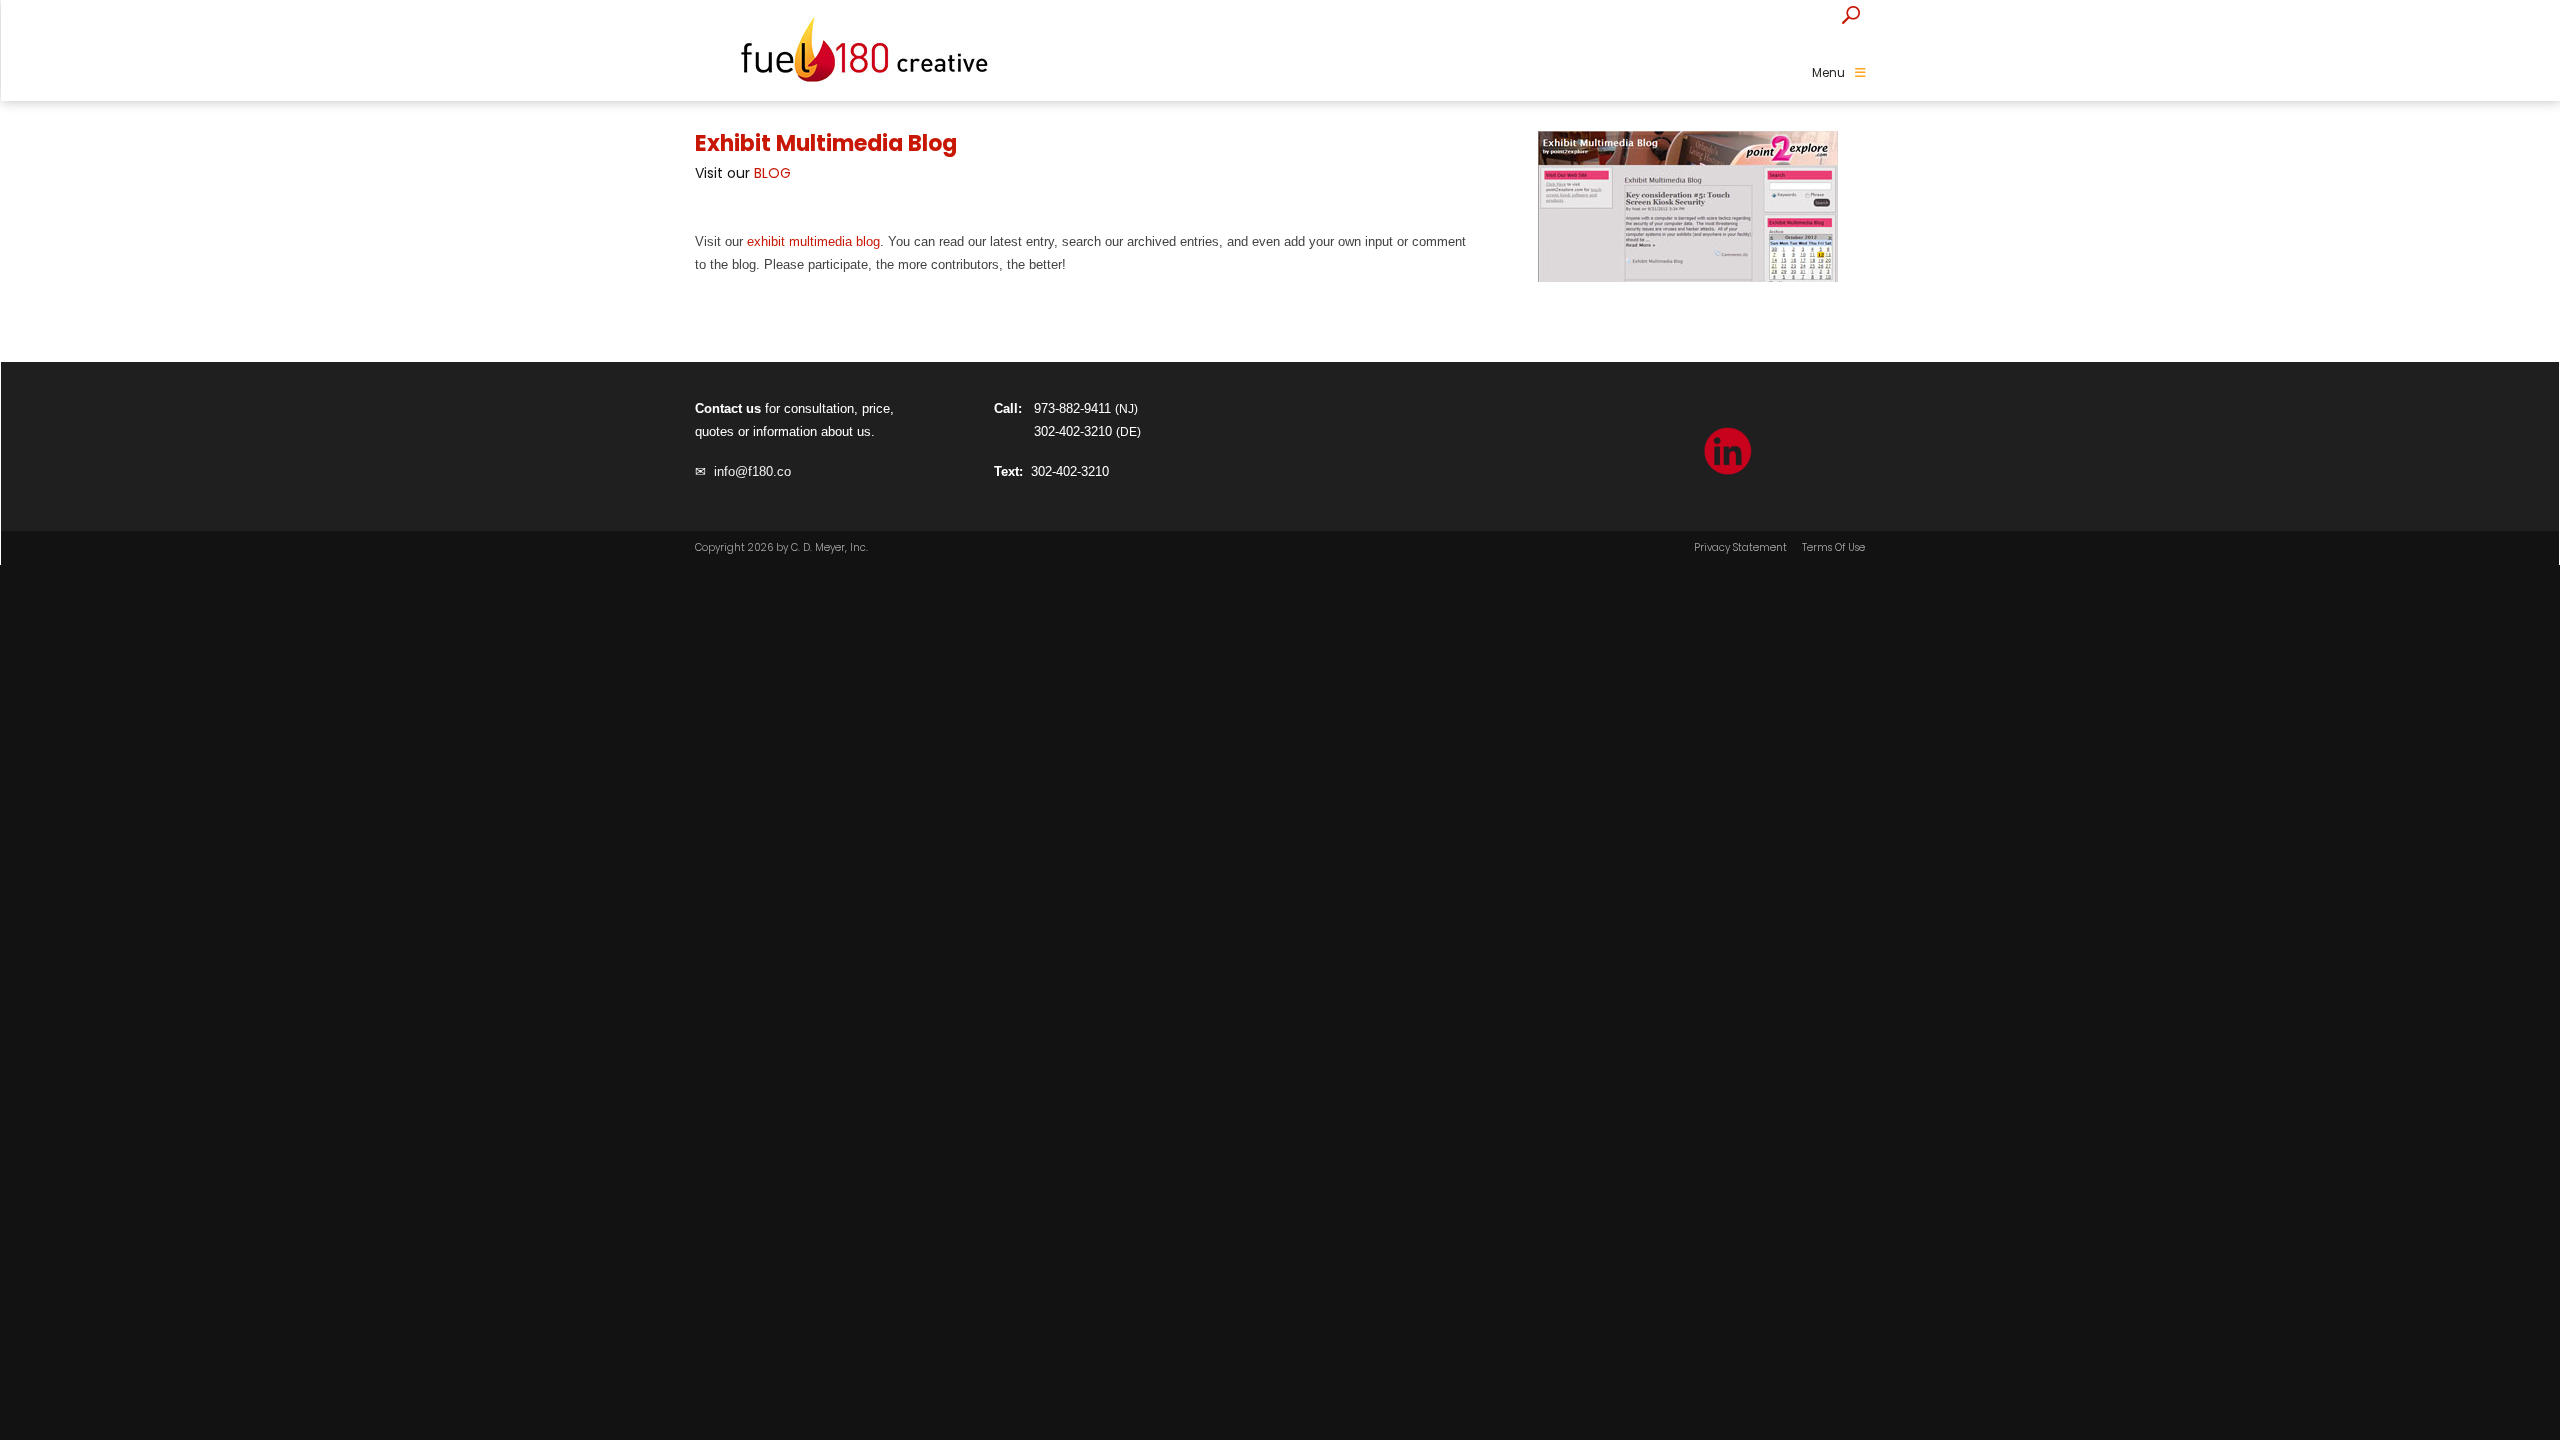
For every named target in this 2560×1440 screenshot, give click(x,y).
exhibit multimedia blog (813, 241)
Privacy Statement (1740, 548)
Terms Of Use (1833, 548)
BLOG (772, 173)
